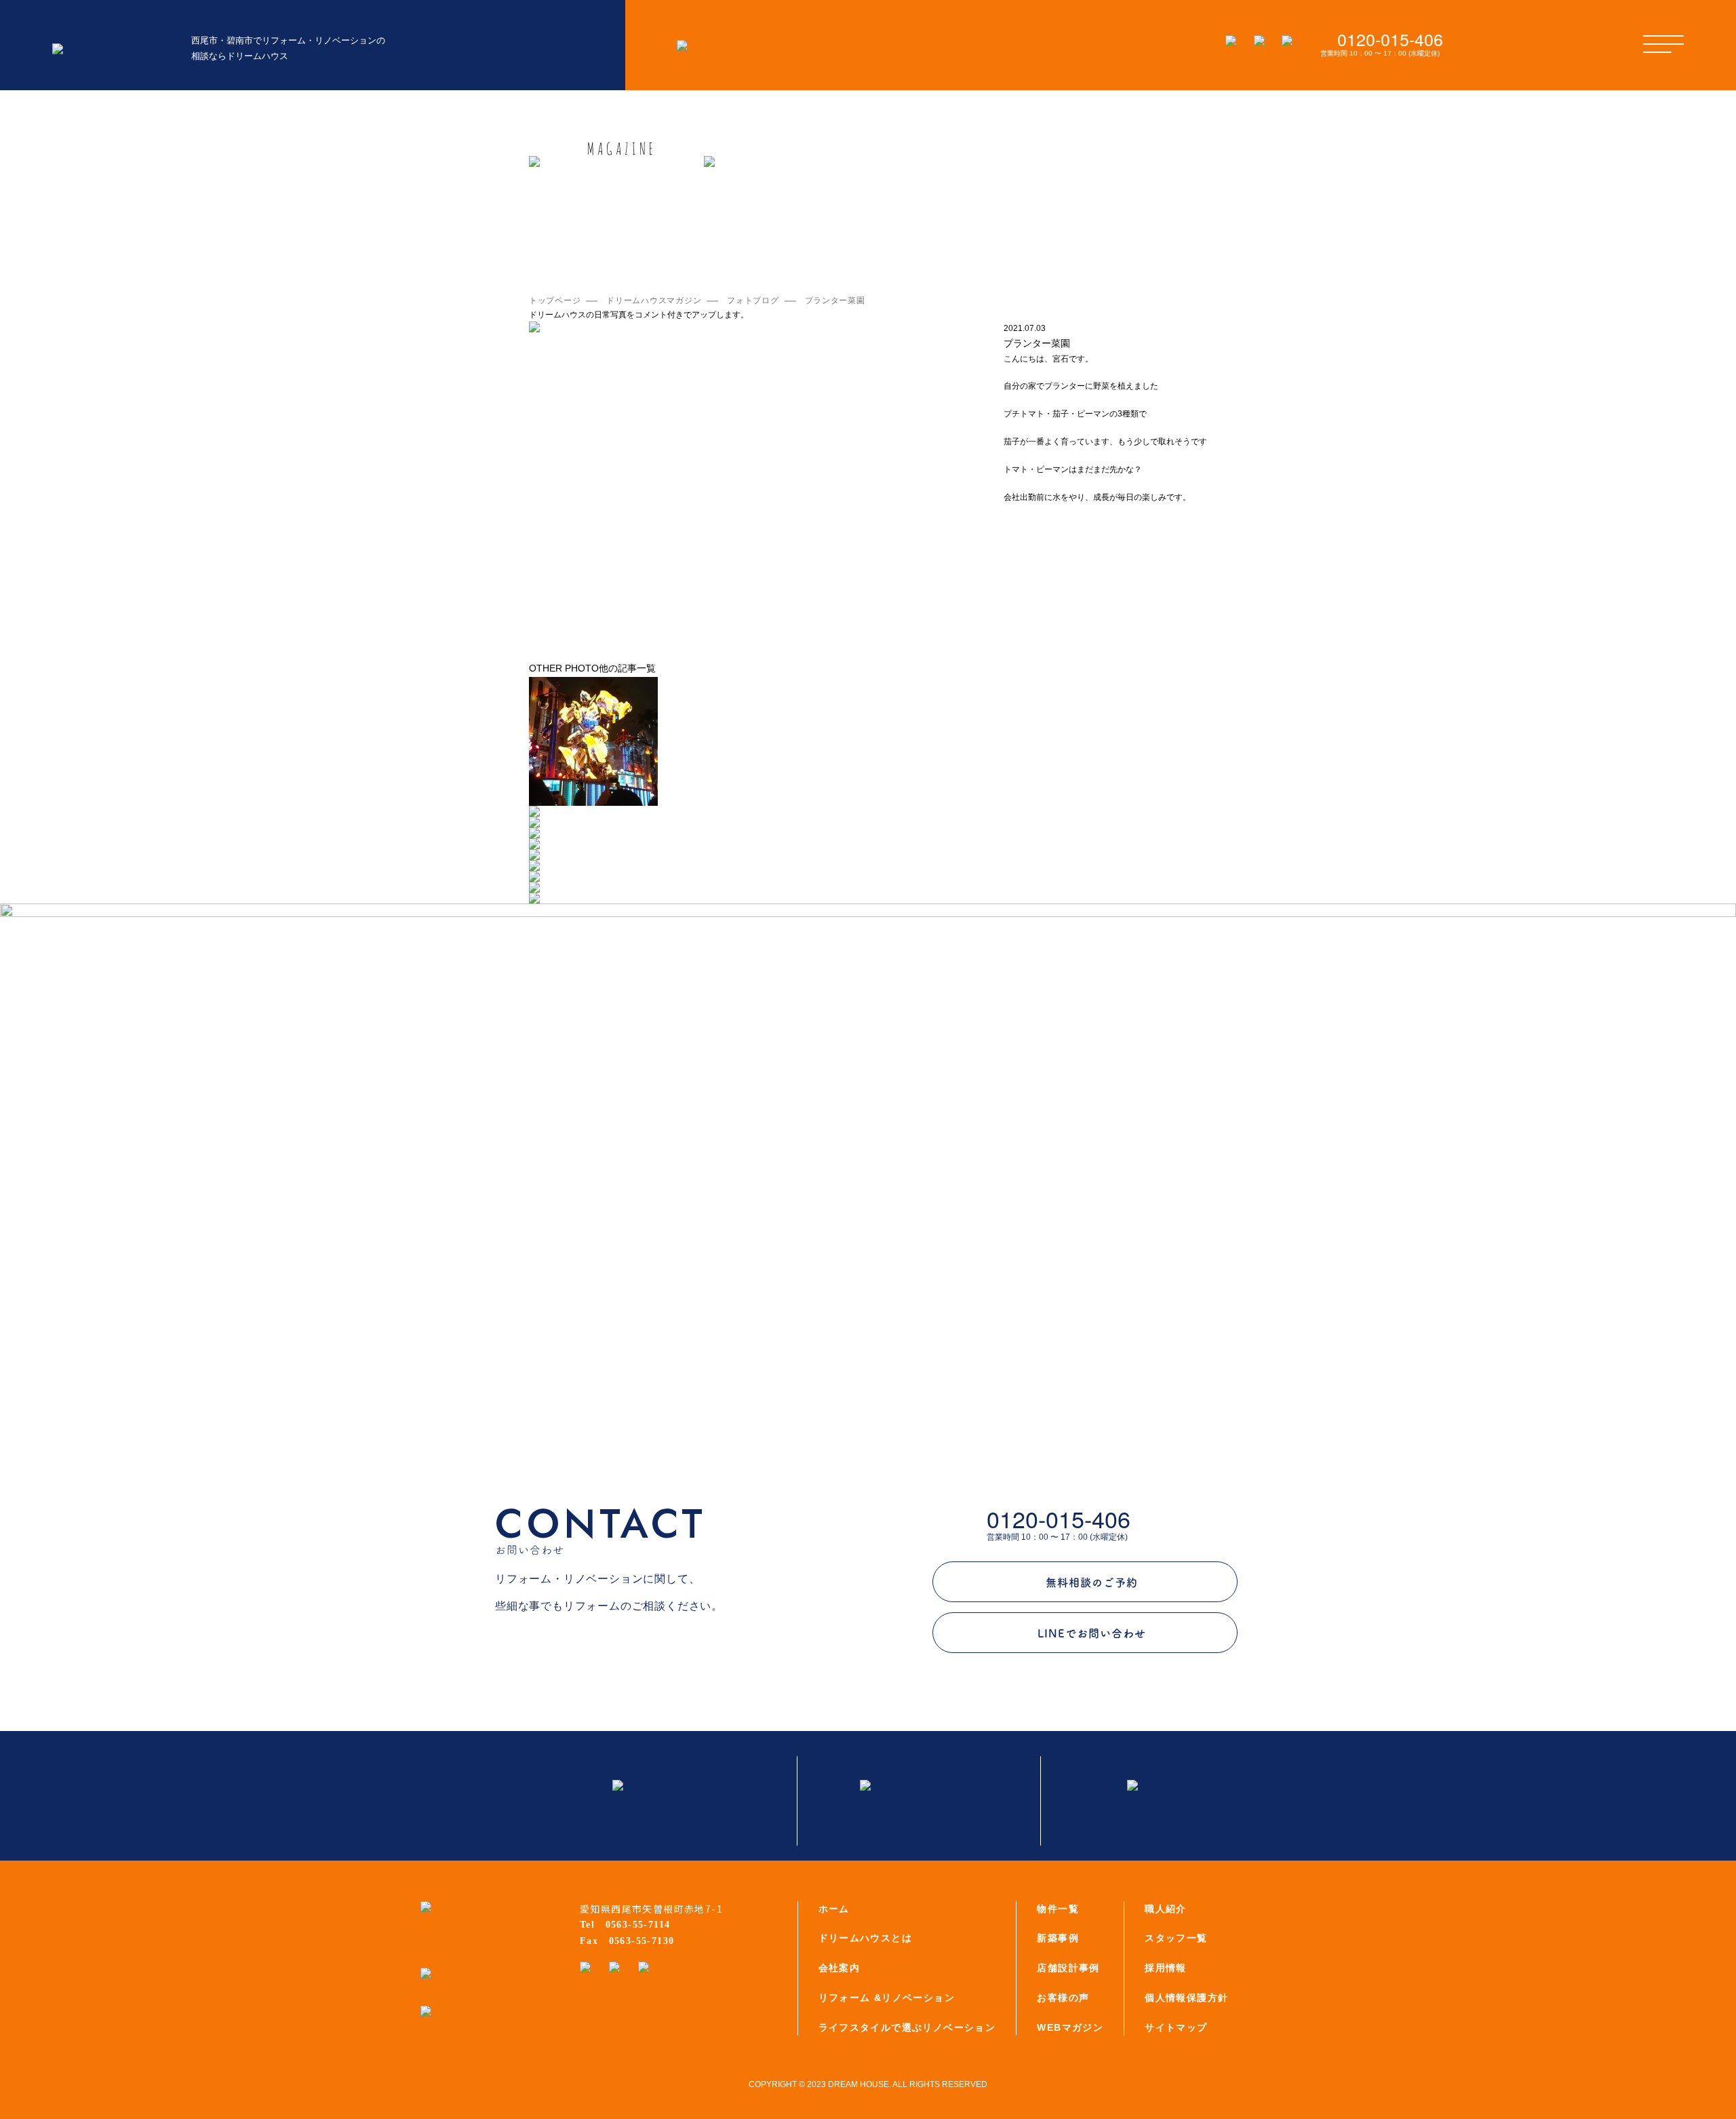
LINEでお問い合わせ (1092, 1633)
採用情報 (1166, 1968)
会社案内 (840, 1968)
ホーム (834, 1909)
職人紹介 (1166, 1909)
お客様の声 (1063, 1998)
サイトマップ (1176, 2027)
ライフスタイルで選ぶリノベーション (907, 2027)
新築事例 (1058, 1938)
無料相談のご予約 (1092, 1582)
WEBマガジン (1070, 2027)
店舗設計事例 (1068, 1968)
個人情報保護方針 (1186, 1998)
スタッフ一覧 (1176, 1938)
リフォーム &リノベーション (887, 1998)
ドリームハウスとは (866, 1938)
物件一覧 (1058, 1909)
